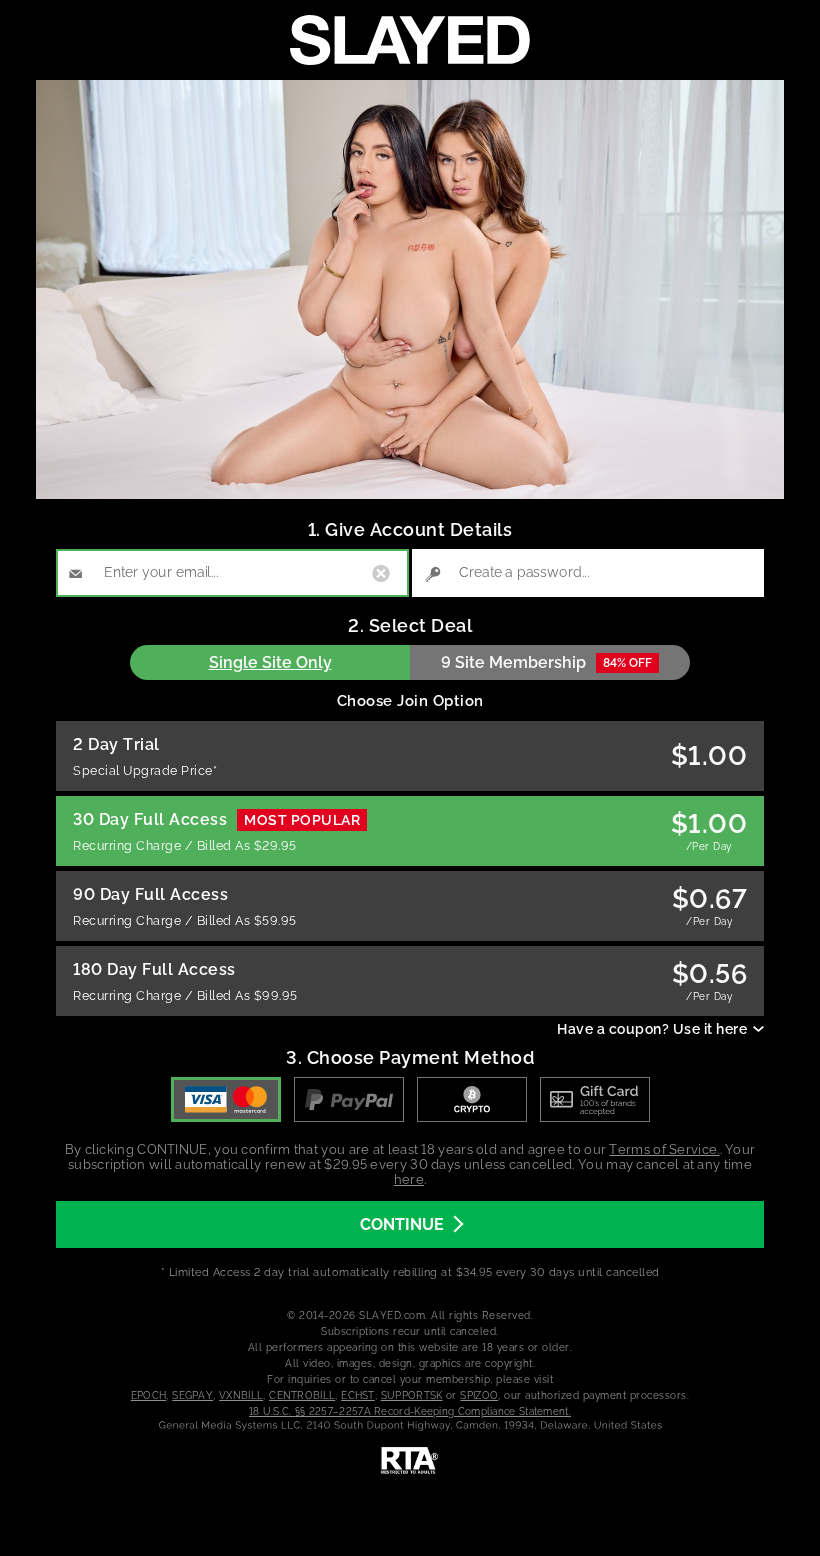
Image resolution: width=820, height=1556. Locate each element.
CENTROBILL (302, 1395)
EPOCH (149, 1395)
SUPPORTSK (412, 1395)
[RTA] (410, 1461)
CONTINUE (402, 1224)
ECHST (358, 1395)
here (409, 1179)
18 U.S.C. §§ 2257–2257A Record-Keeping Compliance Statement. (410, 1411)
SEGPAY (192, 1395)
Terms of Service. (664, 1149)
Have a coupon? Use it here (652, 1029)
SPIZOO (479, 1395)
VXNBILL (241, 1395)
